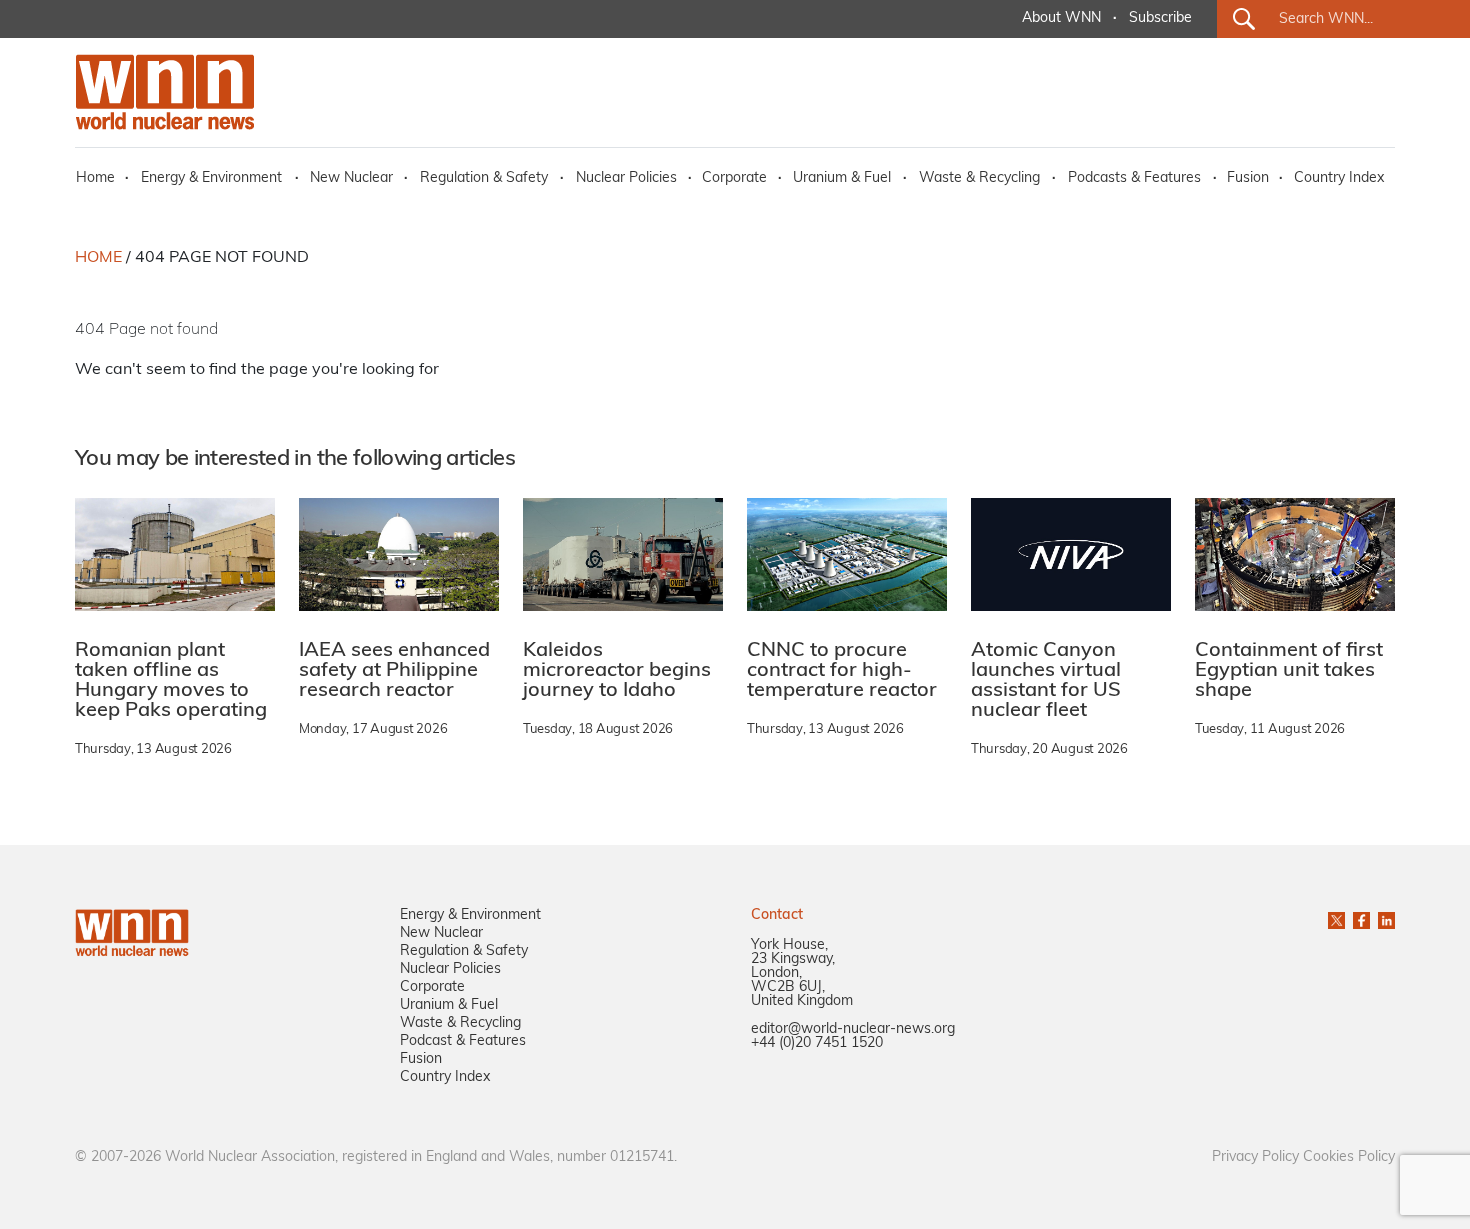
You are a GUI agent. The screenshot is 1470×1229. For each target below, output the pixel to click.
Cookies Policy (1349, 1157)
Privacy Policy (1255, 1157)
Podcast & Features (463, 1041)
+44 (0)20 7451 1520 (817, 1043)
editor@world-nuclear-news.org (853, 1029)
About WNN (1061, 18)
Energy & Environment (211, 178)
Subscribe (1160, 18)
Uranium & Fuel (842, 178)
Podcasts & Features (1134, 178)
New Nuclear (351, 178)
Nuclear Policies (626, 178)
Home (95, 178)
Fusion (1248, 178)
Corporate (734, 178)
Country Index (1339, 178)
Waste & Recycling (979, 178)
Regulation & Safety (484, 178)
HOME (98, 258)
